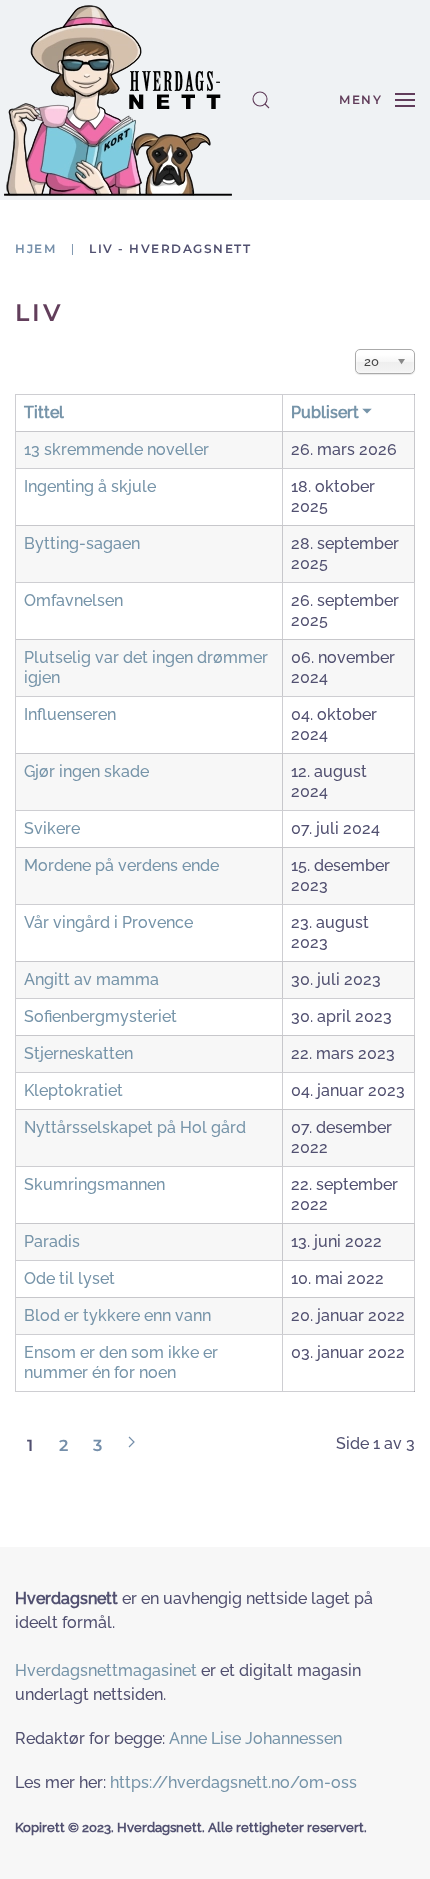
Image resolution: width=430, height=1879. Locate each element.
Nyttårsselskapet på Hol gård (135, 1127)
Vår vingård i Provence (108, 922)
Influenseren (70, 714)
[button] (261, 100)
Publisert (325, 412)
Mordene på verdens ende (121, 865)
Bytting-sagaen (82, 543)
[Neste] (131, 1442)
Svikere (52, 828)
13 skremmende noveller (116, 449)
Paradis (52, 1241)
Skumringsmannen (94, 1184)
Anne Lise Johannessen (255, 1738)
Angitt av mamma (91, 979)
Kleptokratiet (73, 1090)
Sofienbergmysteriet (100, 1016)
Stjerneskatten (78, 1053)
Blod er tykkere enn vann (117, 1315)
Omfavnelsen (73, 600)
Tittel (44, 412)
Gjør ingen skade (86, 771)
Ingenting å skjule (90, 486)
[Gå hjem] (118, 100)
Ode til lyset (69, 1278)
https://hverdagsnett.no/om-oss (233, 1782)
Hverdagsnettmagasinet (106, 1670)
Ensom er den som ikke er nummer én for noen (121, 1362)
